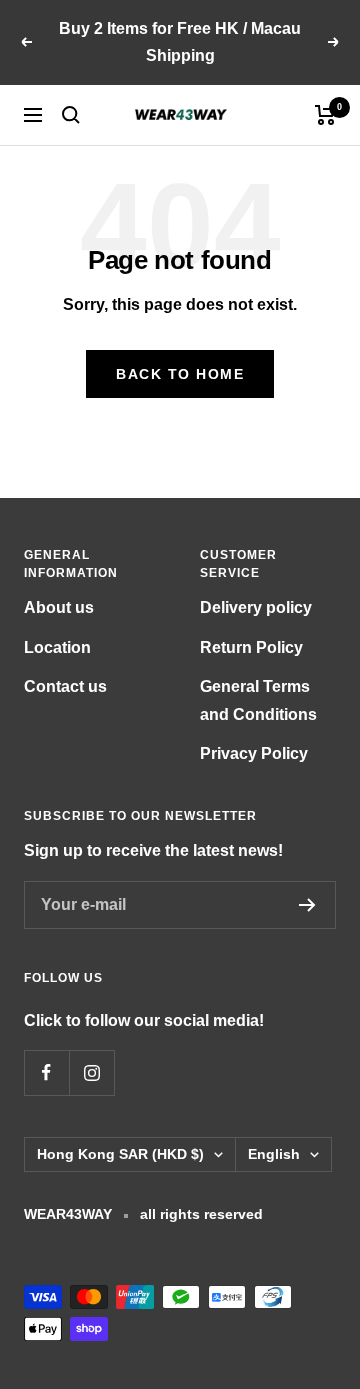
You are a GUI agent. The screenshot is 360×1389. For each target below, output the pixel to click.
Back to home (180, 374)
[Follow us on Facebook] (46, 1072)
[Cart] (325, 115)
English (274, 1154)
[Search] (71, 115)
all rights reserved (201, 1214)
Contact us (65, 686)
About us (59, 607)
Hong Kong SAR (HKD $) (120, 1154)
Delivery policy (256, 607)
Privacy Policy (254, 753)
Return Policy (251, 647)
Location (57, 647)
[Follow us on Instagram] (91, 1072)
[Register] (307, 905)
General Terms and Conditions (258, 700)
